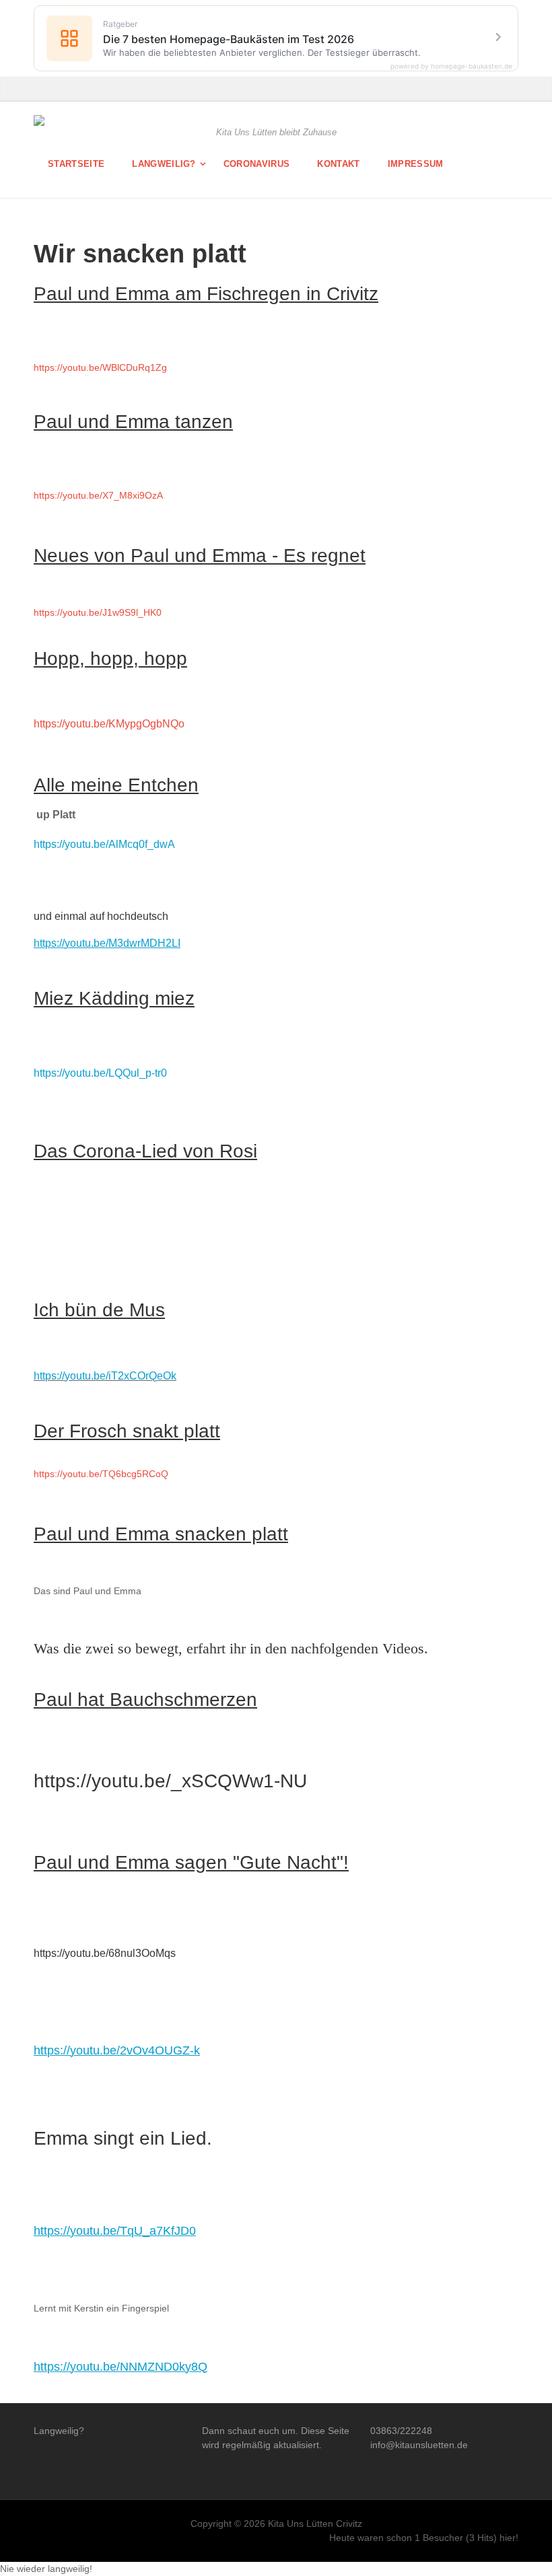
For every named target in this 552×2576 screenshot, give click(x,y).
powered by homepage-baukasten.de (451, 66)
